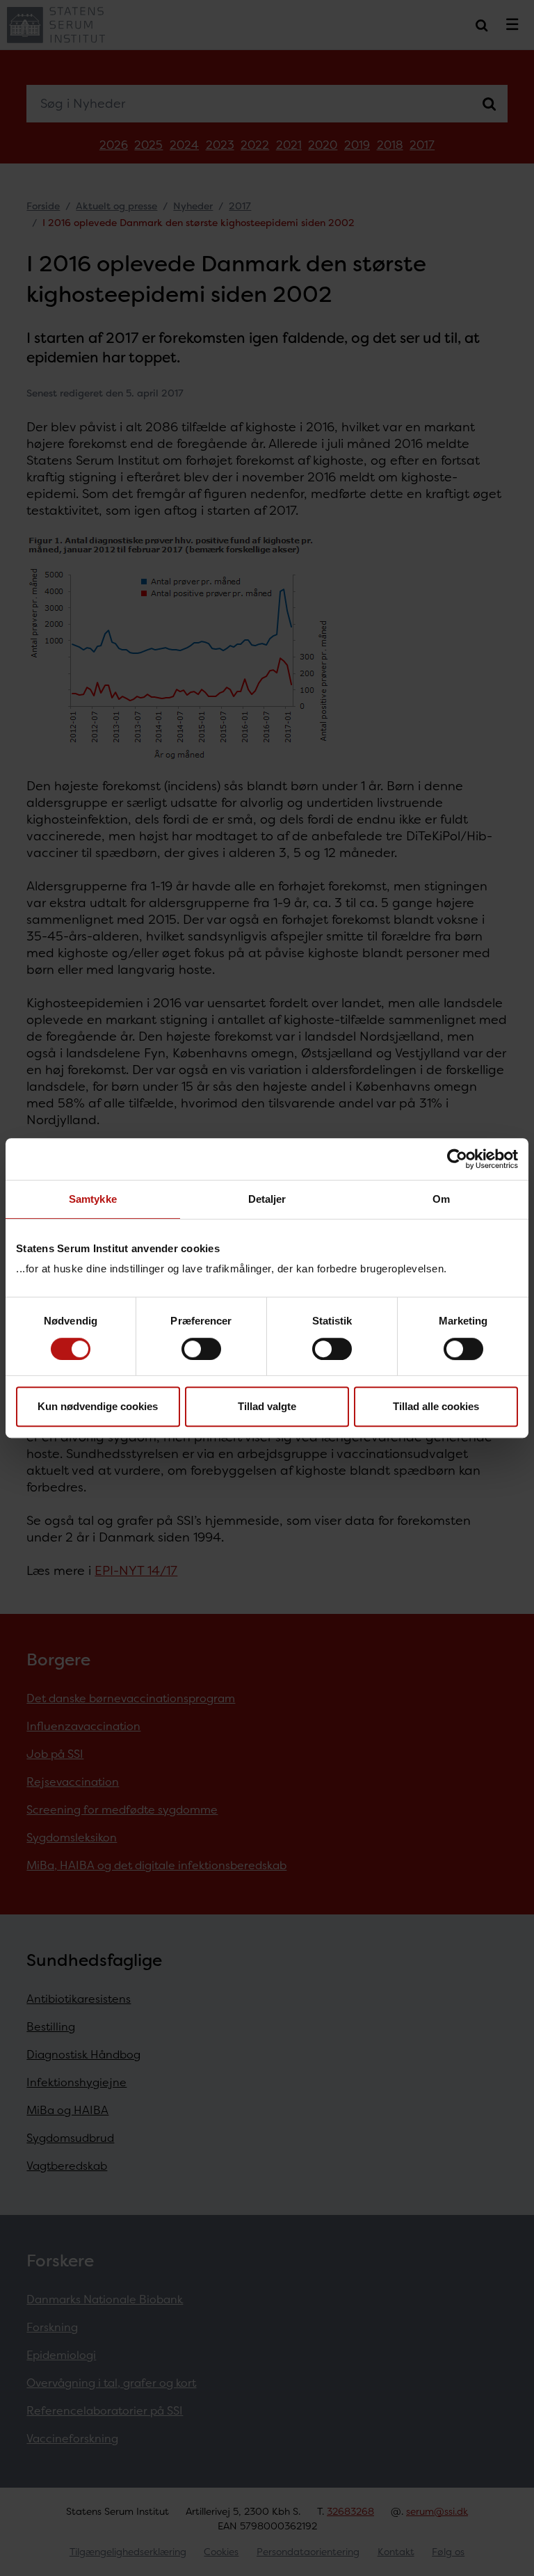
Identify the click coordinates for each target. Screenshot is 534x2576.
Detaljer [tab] (267, 1199)
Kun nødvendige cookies (98, 1406)
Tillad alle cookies (436, 1406)
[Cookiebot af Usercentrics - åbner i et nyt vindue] (457, 1159)
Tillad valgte (267, 1406)
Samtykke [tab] (93, 1199)
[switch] (201, 1349)
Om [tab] (441, 1199)
